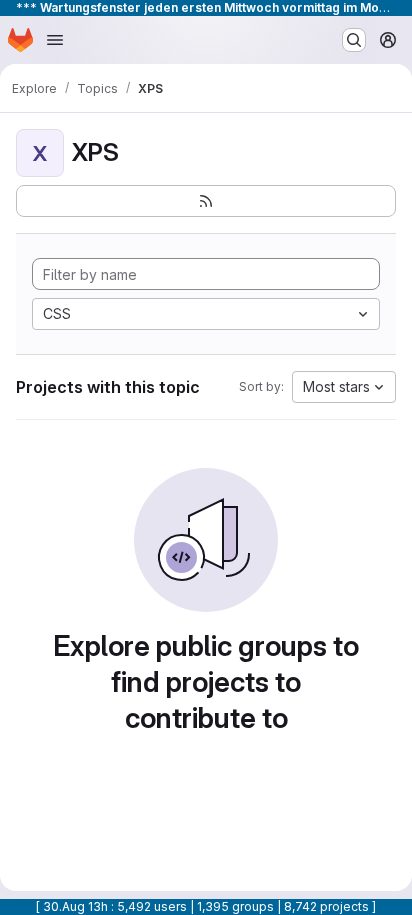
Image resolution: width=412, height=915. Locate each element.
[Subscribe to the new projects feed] (206, 201)
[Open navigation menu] (55, 40)
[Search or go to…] (354, 40)
